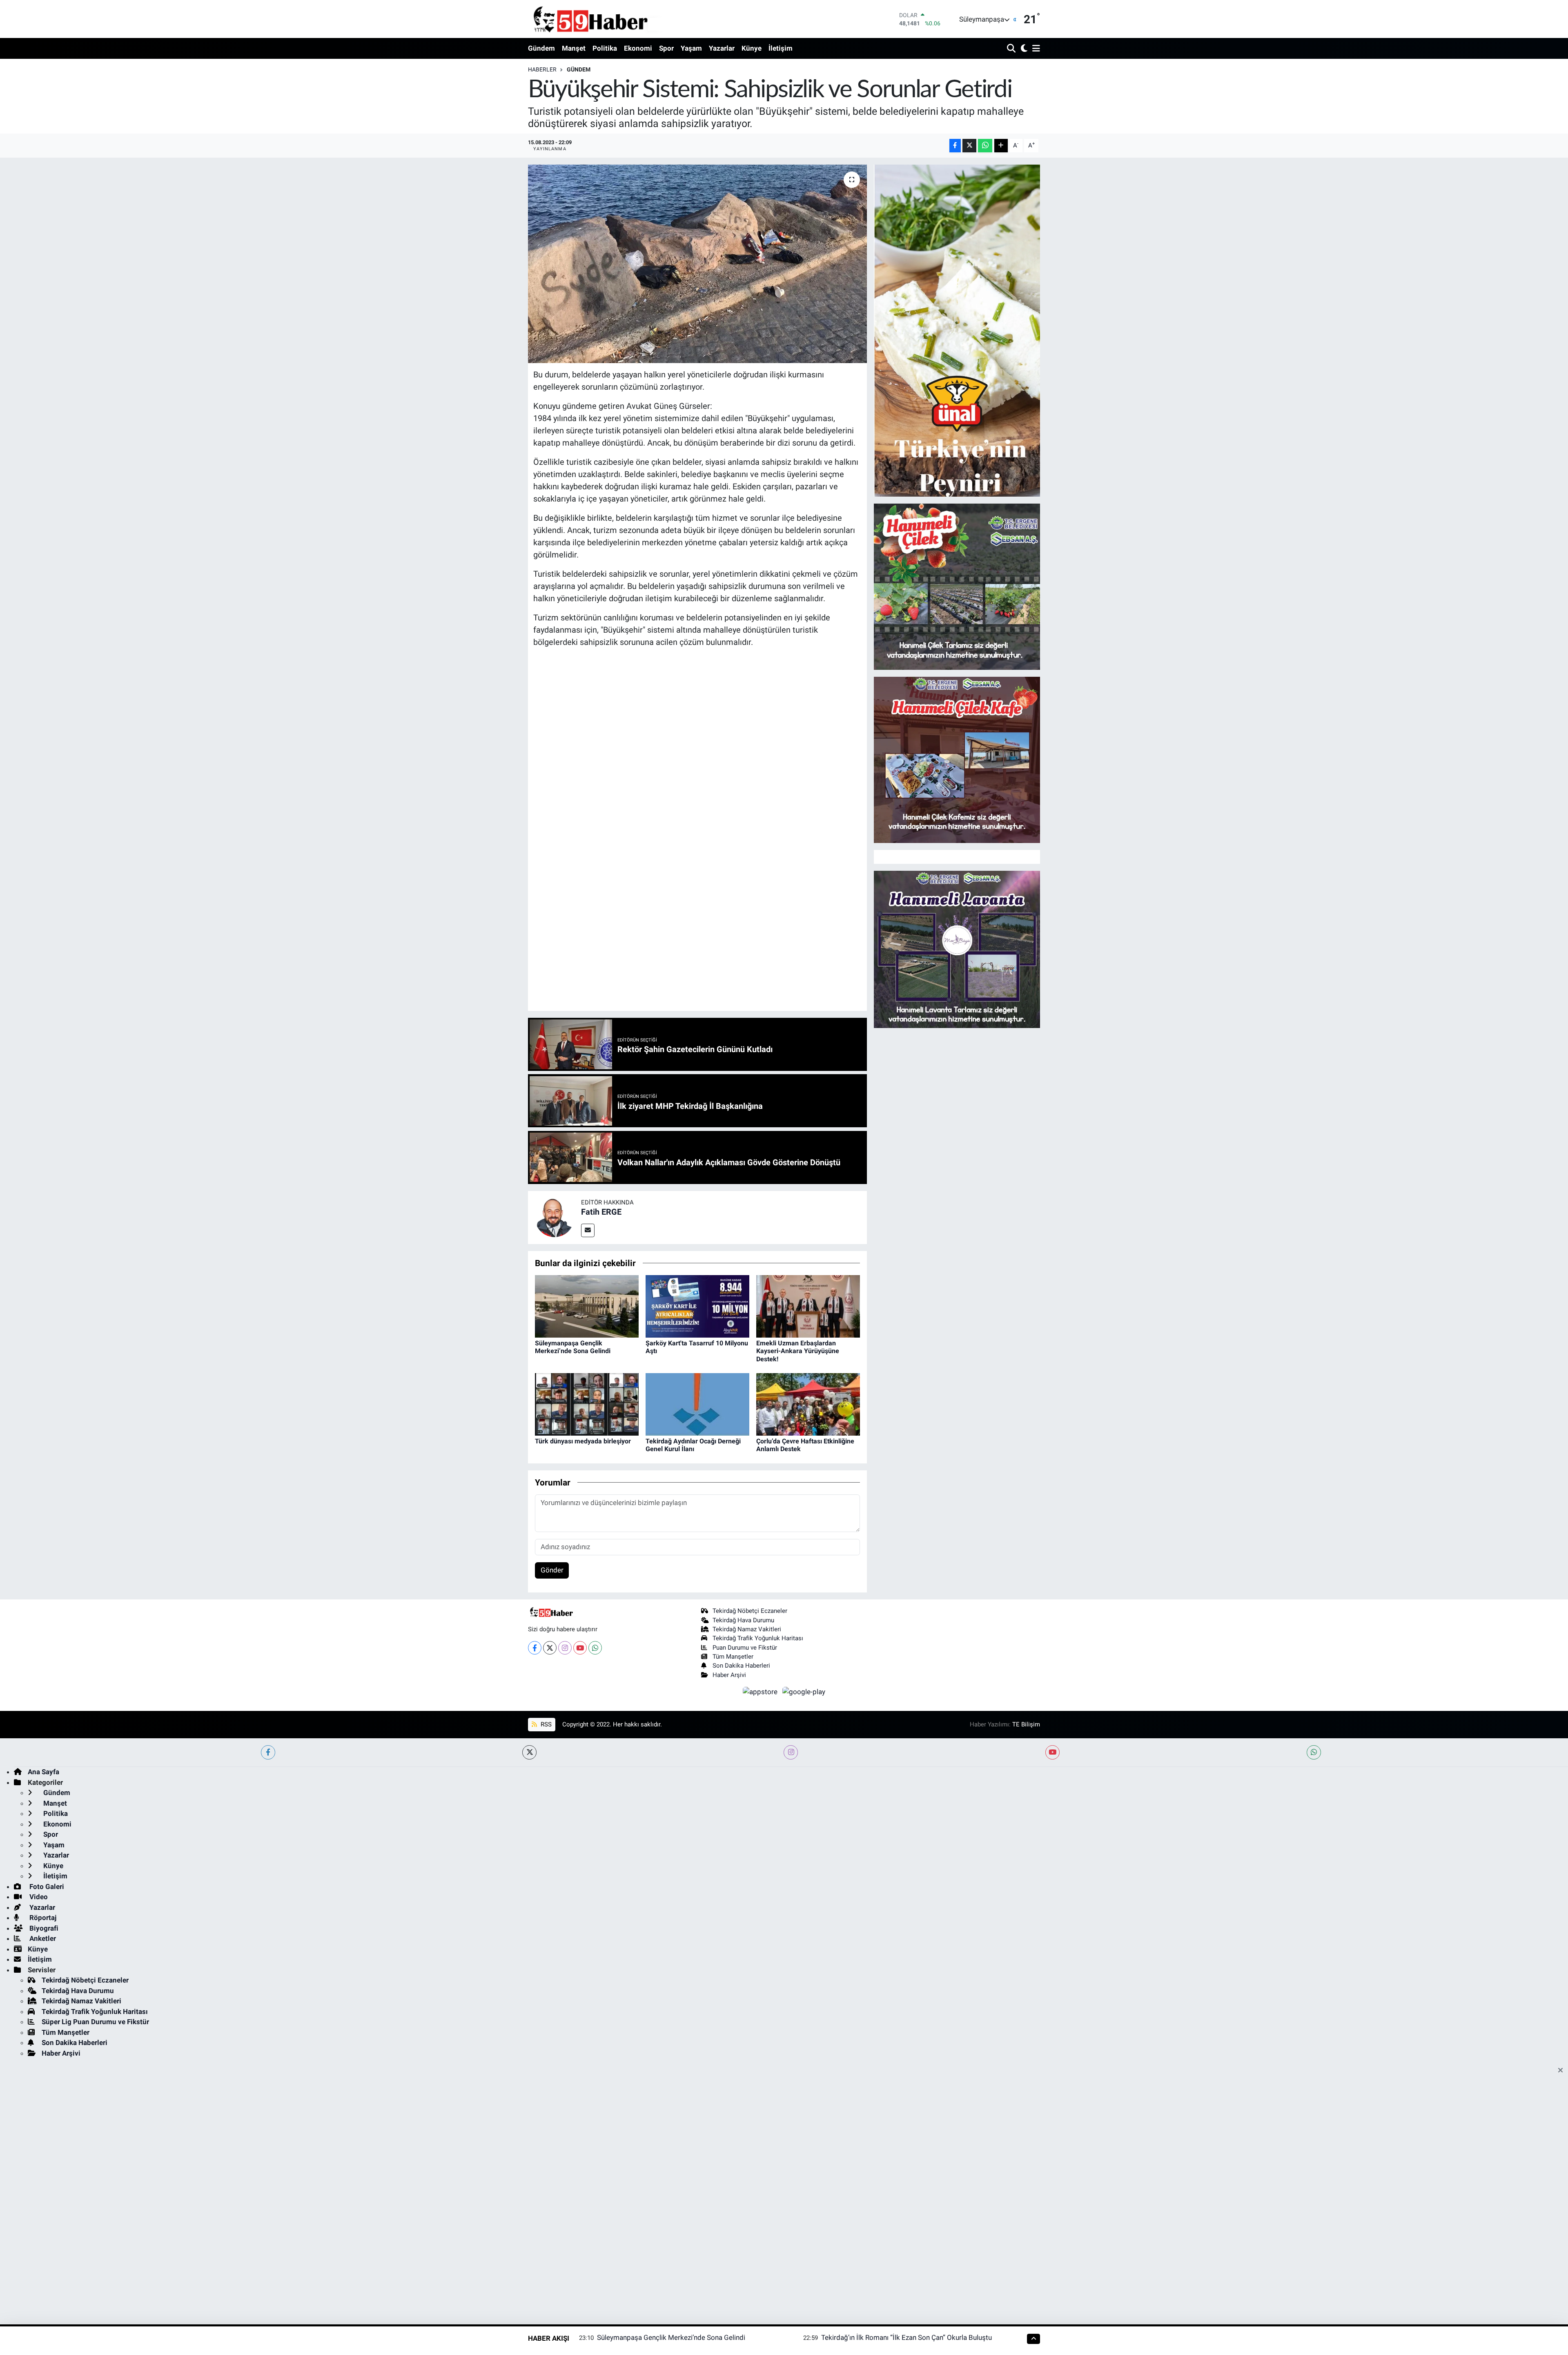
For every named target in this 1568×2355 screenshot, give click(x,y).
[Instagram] (565, 1648)
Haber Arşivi (729, 1675)
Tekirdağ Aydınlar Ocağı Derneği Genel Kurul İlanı (693, 1445)
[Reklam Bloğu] (957, 330)
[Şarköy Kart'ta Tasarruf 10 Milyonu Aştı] (697, 1306)
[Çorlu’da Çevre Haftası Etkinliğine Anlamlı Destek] (808, 1404)
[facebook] (268, 1752)
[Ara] (1012, 49)
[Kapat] (1563, 2071)
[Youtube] (580, 1648)
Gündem (541, 48)
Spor (666, 48)
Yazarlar (722, 48)
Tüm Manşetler (733, 1657)
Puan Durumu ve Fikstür (745, 1648)
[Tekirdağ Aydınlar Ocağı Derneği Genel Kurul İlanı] (697, 1404)
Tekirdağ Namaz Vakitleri (747, 1629)
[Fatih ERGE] (555, 1217)
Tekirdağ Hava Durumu (743, 1620)
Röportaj (42, 1918)
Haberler (542, 69)
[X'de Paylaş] (969, 146)
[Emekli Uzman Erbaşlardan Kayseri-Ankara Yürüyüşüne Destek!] (808, 1306)
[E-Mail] (588, 1230)
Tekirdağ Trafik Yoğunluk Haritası (758, 1638)
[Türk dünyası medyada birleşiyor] (587, 1404)
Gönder (552, 1570)
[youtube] (1052, 1752)
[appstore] (761, 1691)
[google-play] (804, 1691)
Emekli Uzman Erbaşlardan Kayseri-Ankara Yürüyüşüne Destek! (798, 1351)
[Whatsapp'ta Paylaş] (985, 146)
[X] (550, 1648)
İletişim (781, 48)
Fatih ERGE (601, 1212)
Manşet (574, 48)
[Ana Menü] (1035, 49)
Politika (605, 48)
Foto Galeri (46, 1887)
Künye (752, 48)
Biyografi (43, 1928)
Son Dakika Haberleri (741, 1666)
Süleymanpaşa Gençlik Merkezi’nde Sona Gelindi (573, 1347)
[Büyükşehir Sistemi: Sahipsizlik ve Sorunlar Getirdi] (698, 264)
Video (38, 1897)
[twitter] (529, 1752)
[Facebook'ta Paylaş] (955, 146)
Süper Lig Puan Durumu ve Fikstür (95, 2022)
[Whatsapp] (595, 1648)
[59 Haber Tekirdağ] (610, 19)
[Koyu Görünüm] (1023, 49)
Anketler (42, 1938)
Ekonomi (638, 48)
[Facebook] (535, 1648)
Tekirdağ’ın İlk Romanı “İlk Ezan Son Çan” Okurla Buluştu (906, 2337)
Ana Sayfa (43, 1772)
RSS (545, 1724)
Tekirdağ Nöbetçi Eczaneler (750, 1611)
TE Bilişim (1026, 1724)
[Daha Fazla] (1001, 146)
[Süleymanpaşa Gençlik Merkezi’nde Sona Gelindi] (587, 1306)
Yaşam (691, 48)
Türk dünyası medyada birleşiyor (583, 1441)
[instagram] (791, 1752)
